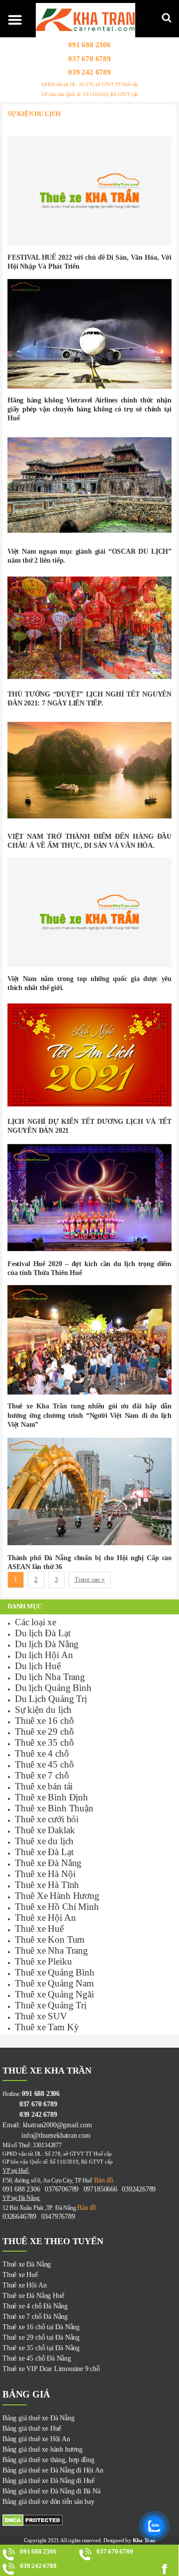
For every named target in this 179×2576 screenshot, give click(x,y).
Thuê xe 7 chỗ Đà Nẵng (35, 2317)
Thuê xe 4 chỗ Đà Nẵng (35, 2306)
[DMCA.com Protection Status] (89, 2520)
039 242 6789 (89, 72)
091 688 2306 (89, 45)
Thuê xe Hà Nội (45, 1874)
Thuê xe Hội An (45, 1918)
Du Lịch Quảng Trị (51, 1699)
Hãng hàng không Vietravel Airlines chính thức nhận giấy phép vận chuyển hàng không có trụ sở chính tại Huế (89, 409)
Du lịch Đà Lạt (43, 1633)
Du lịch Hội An (44, 1655)
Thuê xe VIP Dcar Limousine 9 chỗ (51, 2369)
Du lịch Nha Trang (50, 1677)
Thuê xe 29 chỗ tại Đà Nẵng (41, 2337)
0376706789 (62, 2189)
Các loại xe (36, 1622)
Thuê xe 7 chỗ (42, 1775)
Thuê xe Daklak (45, 1830)
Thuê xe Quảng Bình (55, 1972)
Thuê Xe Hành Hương (57, 1896)
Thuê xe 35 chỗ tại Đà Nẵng (41, 2348)
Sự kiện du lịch (43, 1710)
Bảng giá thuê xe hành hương (43, 2449)
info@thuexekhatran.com (46, 2135)
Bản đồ (103, 2180)
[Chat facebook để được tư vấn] (167, 2569)
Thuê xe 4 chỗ (42, 1753)
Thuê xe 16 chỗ (44, 1721)
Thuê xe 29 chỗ (44, 1732)
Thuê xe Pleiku (43, 1961)
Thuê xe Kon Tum (50, 1939)
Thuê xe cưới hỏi (47, 1819)
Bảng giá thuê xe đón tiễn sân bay (48, 2502)
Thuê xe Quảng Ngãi (54, 1994)
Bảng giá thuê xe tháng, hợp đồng (48, 2460)
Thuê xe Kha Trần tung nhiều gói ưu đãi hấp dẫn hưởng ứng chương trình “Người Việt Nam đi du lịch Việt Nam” (89, 1415)
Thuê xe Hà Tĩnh (47, 1885)
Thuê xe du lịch (44, 1841)
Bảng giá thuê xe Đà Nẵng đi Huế (48, 2481)
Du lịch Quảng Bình (53, 1688)
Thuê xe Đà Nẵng (48, 1863)
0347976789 (58, 2217)
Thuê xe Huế (39, 1929)
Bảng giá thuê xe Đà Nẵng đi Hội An (53, 2470)
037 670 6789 (89, 58)
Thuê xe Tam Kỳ (47, 2027)
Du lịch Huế (38, 1666)
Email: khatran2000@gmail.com (47, 2125)
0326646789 (19, 2217)
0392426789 (139, 2189)
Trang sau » (90, 1580)
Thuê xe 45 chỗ (44, 1764)
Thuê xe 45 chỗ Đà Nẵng (37, 2358)
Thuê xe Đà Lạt (44, 1852)
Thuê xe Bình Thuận (54, 1808)
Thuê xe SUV (41, 2016)
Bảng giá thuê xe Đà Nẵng (38, 2418)
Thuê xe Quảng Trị (51, 2005)
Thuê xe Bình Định (51, 1797)
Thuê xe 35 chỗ (44, 1742)
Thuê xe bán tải (44, 1786)
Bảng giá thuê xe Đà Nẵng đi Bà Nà (51, 2491)
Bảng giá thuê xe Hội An (36, 2439)
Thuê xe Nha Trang (51, 1950)
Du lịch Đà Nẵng (47, 1644)
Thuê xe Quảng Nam (54, 1983)
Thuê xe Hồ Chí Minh (57, 1907)
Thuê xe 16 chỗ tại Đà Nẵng (41, 2327)
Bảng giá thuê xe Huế (32, 2428)
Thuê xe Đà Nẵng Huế (33, 2296)
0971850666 (100, 2189)
